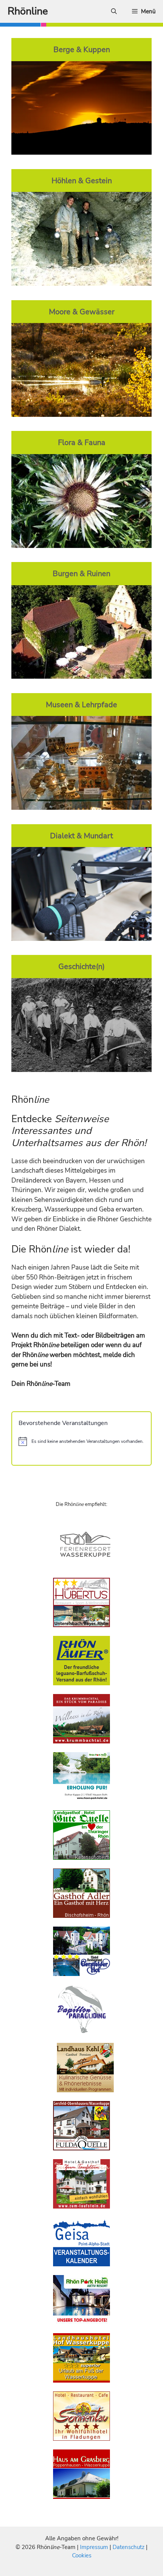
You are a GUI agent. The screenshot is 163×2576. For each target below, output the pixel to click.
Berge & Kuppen (82, 49)
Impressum (95, 2547)
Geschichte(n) (81, 966)
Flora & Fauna (82, 442)
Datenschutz (129, 2547)
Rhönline (28, 11)
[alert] (81, 1441)
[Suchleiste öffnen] (114, 11)
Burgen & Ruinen (81, 573)
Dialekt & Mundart (81, 836)
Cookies (82, 2555)
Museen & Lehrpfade (81, 705)
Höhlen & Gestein (82, 180)
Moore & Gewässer (82, 312)
